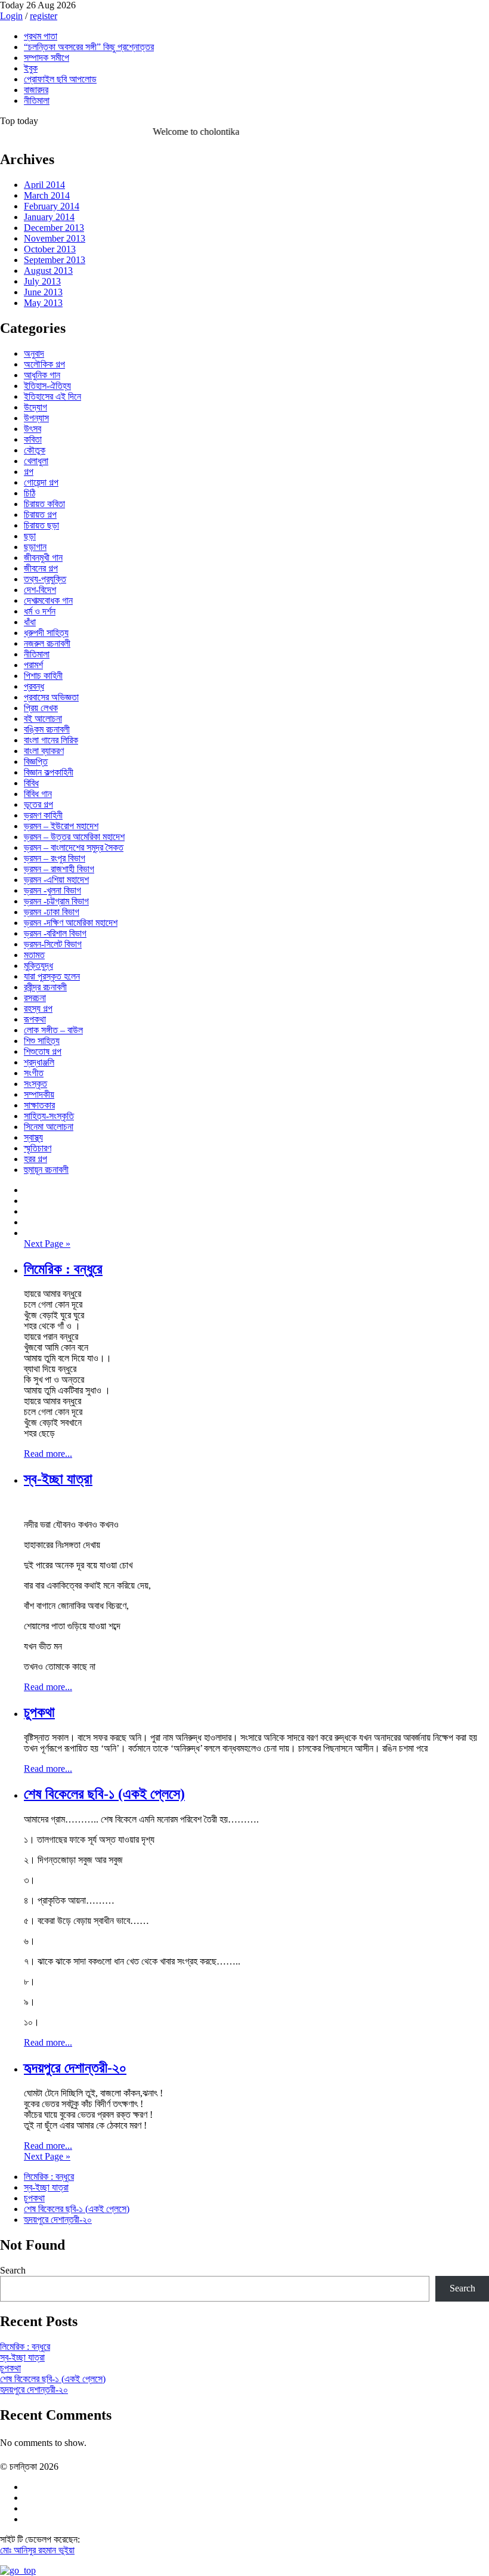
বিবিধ (31, 783)
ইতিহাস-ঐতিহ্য (47, 386)
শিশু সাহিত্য (42, 1041)
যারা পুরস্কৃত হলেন (52, 976)
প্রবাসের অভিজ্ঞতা (51, 697)
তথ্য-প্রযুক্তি (45, 579)
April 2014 (44, 185)
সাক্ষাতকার (39, 1105)
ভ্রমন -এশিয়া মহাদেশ (56, 880)
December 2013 (54, 228)
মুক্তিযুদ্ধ (38, 966)
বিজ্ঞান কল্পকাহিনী (49, 772)
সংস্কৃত (35, 1084)
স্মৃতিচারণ (38, 1148)
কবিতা (33, 439)
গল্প (29, 472)
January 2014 (49, 217)
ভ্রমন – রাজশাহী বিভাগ (59, 869)
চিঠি (30, 493)
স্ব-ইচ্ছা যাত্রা (58, 1479)
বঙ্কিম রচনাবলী (47, 729)
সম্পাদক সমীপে (47, 58)
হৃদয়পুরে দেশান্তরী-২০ (75, 2068)
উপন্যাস (36, 418)
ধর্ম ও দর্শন (40, 611)
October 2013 (50, 249)
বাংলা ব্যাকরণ (44, 751)
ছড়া (30, 536)
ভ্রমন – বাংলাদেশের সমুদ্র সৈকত (74, 847)
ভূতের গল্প (38, 804)
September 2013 (55, 260)
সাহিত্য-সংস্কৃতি (49, 1116)
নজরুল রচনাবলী (47, 643)
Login (11, 16)
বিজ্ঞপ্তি (36, 762)
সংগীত (34, 1073)
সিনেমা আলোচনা (49, 1127)
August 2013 (48, 271)
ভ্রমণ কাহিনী (43, 815)
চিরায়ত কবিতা (44, 504)
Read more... (48, 1454)
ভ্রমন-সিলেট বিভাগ (53, 944)
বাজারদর (36, 90)
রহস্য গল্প (38, 1009)
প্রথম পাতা (41, 36)
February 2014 (52, 206)
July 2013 (42, 281)
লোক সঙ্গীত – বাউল (53, 1030)
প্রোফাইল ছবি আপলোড (60, 79)
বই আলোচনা (43, 719)
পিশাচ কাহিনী (43, 676)
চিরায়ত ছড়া (41, 525)
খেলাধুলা (36, 461)
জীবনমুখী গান (43, 557)
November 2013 (55, 238)
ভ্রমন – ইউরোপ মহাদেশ (61, 826)
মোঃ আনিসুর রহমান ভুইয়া (37, 2550)
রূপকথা (35, 1019)
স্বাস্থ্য (33, 1137)
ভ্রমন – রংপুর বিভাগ (55, 858)
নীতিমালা (37, 101)
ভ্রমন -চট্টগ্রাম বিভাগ (56, 901)
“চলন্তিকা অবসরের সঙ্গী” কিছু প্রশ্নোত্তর (89, 47)
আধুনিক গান (42, 375)
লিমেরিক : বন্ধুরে (63, 1269)
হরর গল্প (35, 1159)
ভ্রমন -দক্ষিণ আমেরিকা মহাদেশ (71, 923)
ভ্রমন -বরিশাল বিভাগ (55, 933)
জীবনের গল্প (41, 568)
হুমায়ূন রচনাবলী (46, 1170)
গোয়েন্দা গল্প (41, 482)
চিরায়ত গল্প (40, 515)
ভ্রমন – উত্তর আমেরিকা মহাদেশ (74, 837)
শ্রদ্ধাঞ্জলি (39, 1062)
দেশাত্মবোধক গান (48, 600)
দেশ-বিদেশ (40, 590)
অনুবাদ (34, 353)
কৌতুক (35, 450)
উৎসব (33, 429)
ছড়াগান (35, 547)
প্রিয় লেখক (41, 708)
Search (13, 2270)
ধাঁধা (30, 622)
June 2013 (43, 292)
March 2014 (47, 195)
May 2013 (43, 303)
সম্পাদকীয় (39, 1094)
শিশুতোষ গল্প (43, 1051)
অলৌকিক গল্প (44, 364)
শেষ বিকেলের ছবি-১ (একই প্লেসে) (104, 1794)
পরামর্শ (33, 665)
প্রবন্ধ (34, 686)
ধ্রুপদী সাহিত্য (46, 633)
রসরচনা (35, 998)
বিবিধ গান (38, 794)
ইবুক (31, 68)
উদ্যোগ (35, 407)
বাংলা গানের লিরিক (51, 740)
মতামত (34, 955)
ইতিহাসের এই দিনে (52, 396)
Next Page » (47, 1244)
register (44, 16)
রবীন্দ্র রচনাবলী (45, 987)
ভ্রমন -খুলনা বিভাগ (52, 890)
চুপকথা (39, 1712)
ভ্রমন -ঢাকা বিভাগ (52, 912)
